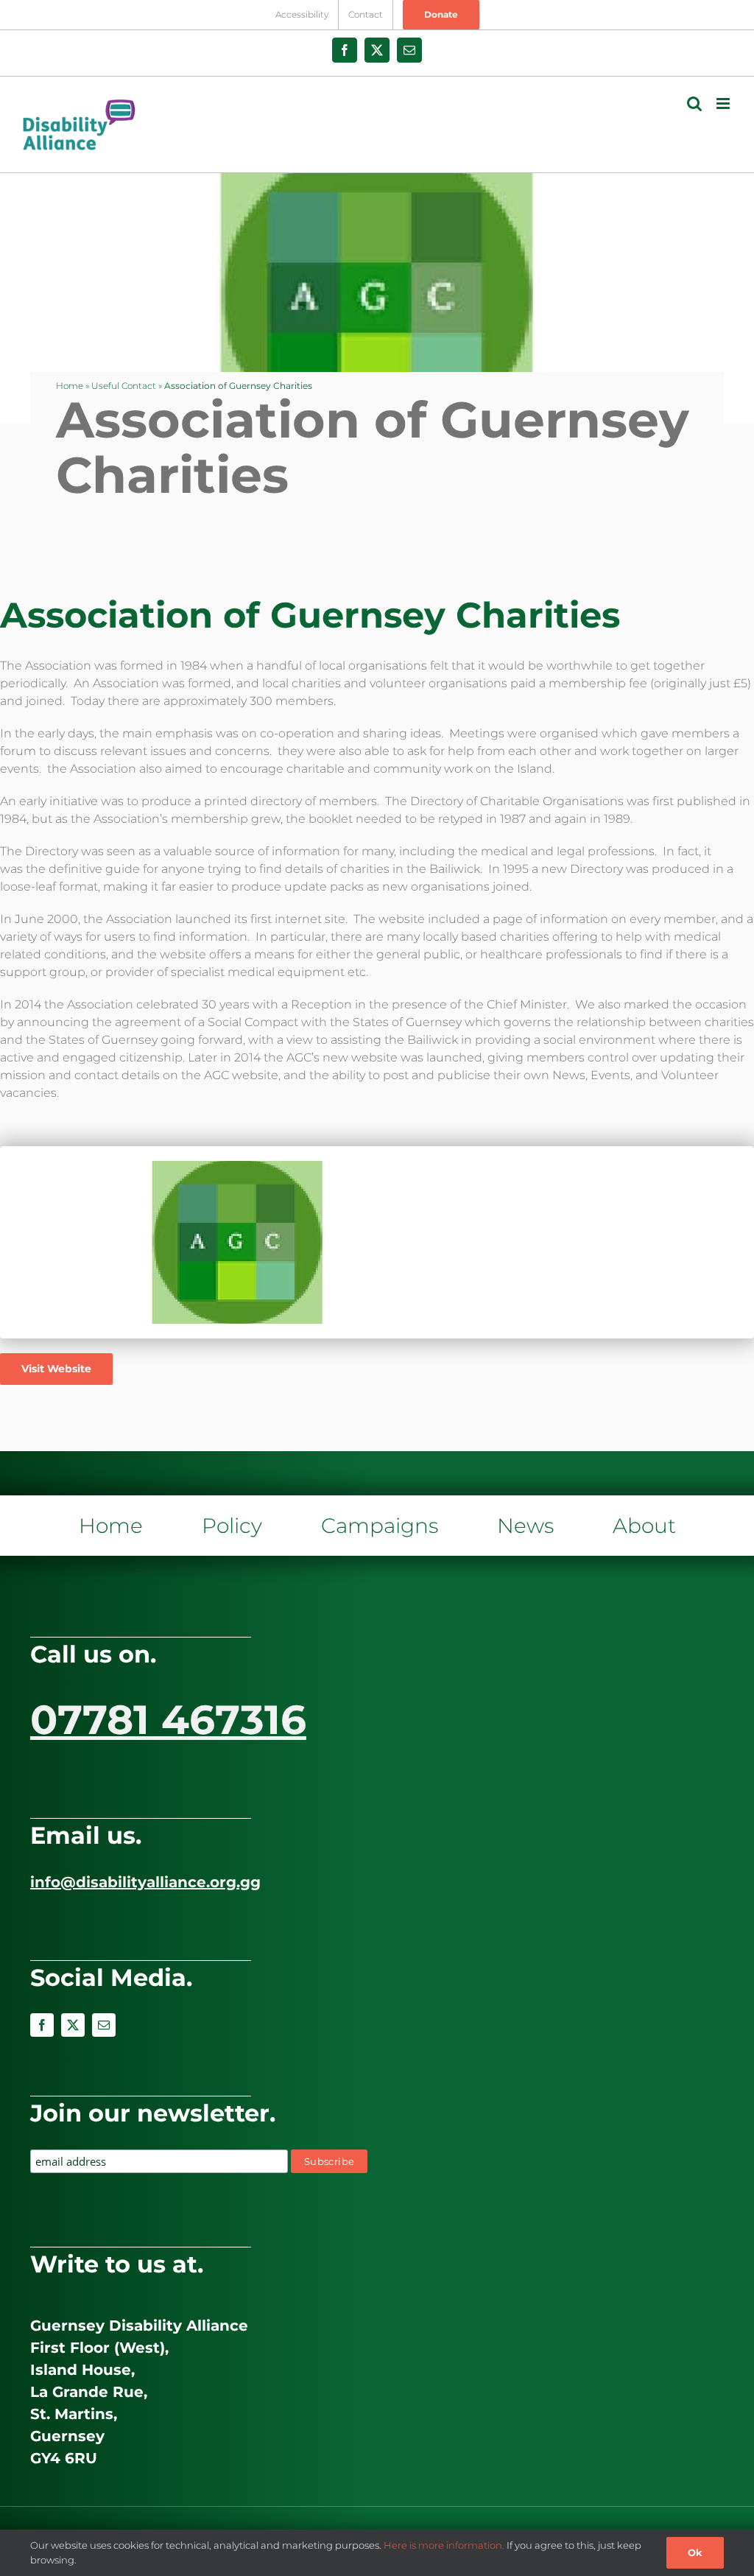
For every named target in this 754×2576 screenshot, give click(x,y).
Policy (232, 1526)
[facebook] (42, 2025)
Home (70, 386)
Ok (695, 2552)
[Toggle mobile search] (694, 103)
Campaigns (380, 1526)
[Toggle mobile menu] (724, 103)
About (644, 1526)
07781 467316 (168, 1720)
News (525, 1526)
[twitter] (73, 2025)
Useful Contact (124, 386)
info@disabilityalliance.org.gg (145, 1882)
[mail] (104, 2025)
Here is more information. (444, 2545)
